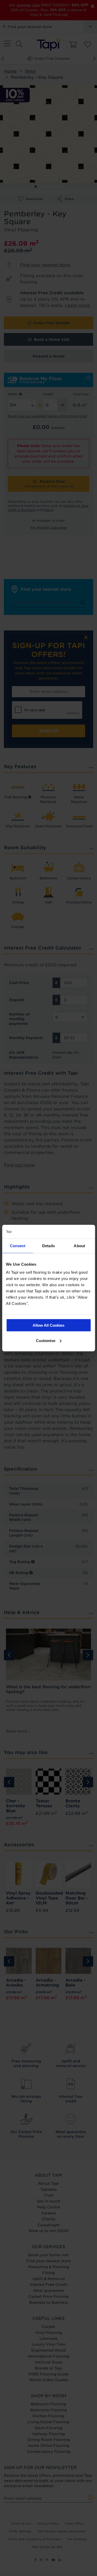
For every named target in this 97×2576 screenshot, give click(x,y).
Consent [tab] (18, 1246)
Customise (46, 1340)
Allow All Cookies (48, 1325)
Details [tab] (48, 1246)
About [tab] (79, 1246)
